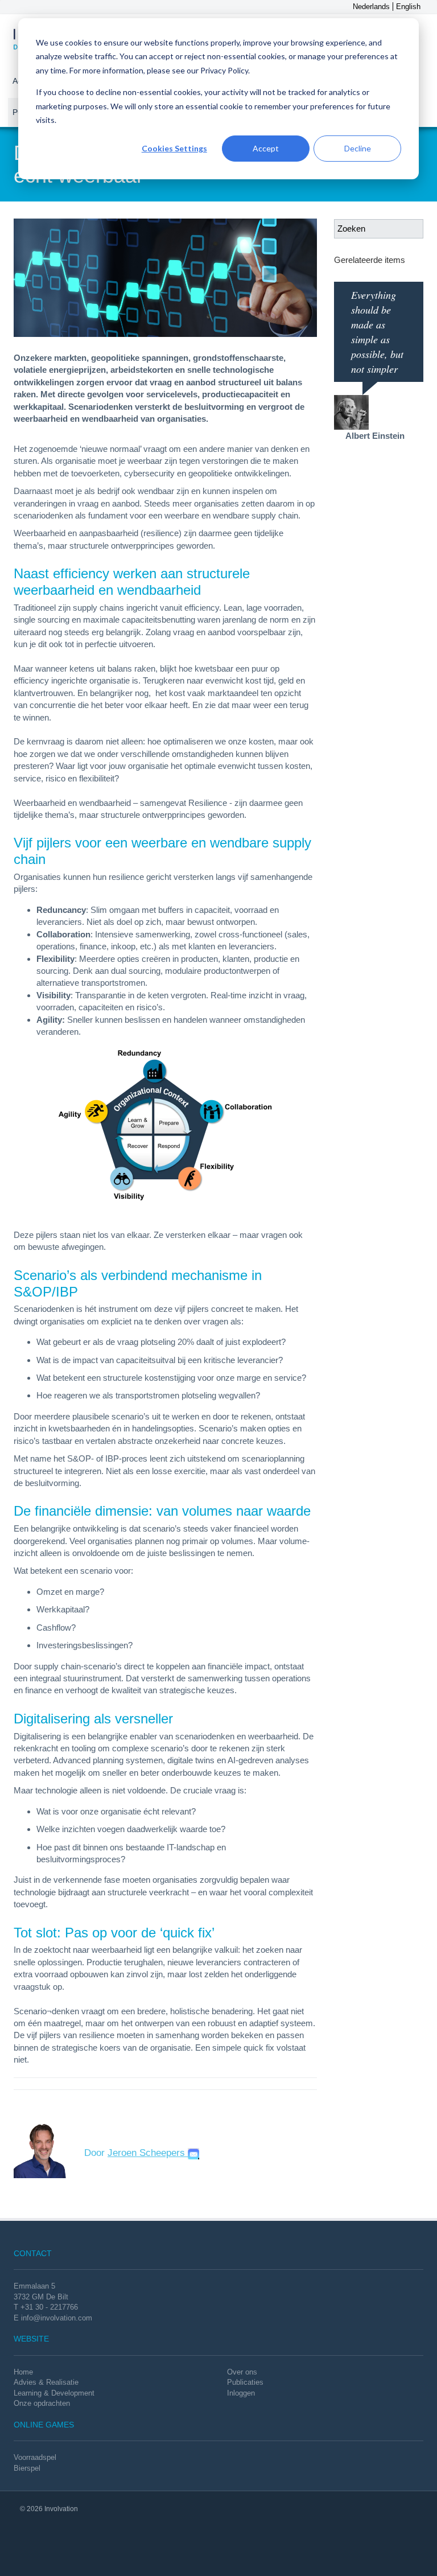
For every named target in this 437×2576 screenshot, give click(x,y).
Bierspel (27, 2468)
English (408, 7)
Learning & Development (54, 2393)
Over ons (242, 2372)
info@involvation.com (57, 2318)
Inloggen (241, 2393)
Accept (266, 148)
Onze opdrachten (42, 2403)
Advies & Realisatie (46, 2382)
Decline (358, 148)
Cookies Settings (174, 148)
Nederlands (371, 7)
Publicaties (245, 2382)
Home (23, 2372)
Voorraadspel (35, 2457)
